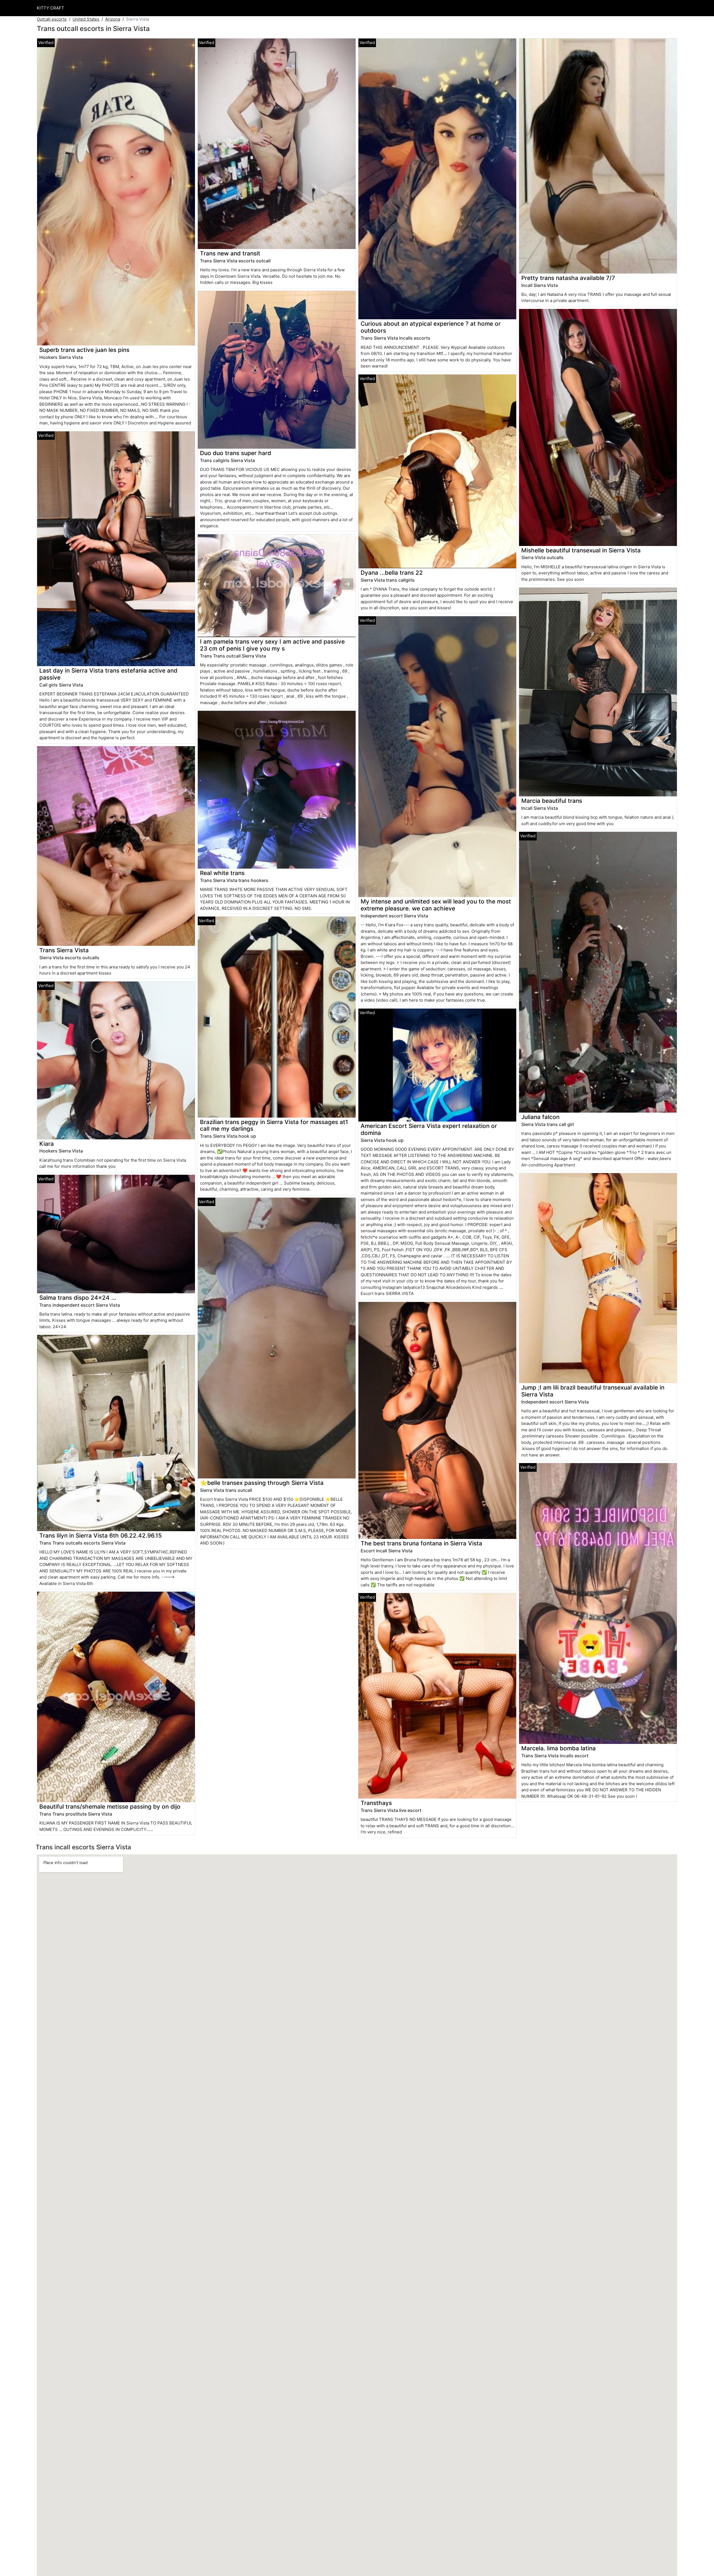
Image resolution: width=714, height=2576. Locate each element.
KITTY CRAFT (50, 8)
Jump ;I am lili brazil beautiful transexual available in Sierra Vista (593, 1391)
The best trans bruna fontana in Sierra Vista (421, 1543)
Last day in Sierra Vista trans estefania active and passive (108, 674)
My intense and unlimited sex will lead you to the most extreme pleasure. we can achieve (436, 905)
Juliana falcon (540, 1117)
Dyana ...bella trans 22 (392, 573)
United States (86, 19)
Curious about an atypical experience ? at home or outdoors (431, 327)
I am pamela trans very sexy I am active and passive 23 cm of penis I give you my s (272, 645)
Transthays (376, 1803)
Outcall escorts (52, 19)
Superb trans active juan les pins (84, 350)
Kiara (47, 1144)
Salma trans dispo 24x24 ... (78, 1298)
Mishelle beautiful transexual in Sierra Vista (581, 550)
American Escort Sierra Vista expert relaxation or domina (429, 1129)
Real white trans (222, 873)
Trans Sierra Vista (64, 950)
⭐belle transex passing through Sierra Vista (262, 1483)
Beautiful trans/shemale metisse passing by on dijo (110, 1807)
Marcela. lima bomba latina (559, 1748)
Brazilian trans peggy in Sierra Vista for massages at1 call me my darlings (274, 1125)
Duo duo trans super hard (236, 453)
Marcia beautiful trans (552, 801)
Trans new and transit (230, 253)
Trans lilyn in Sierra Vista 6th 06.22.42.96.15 (101, 1535)
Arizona (113, 19)
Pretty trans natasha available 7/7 (568, 278)
